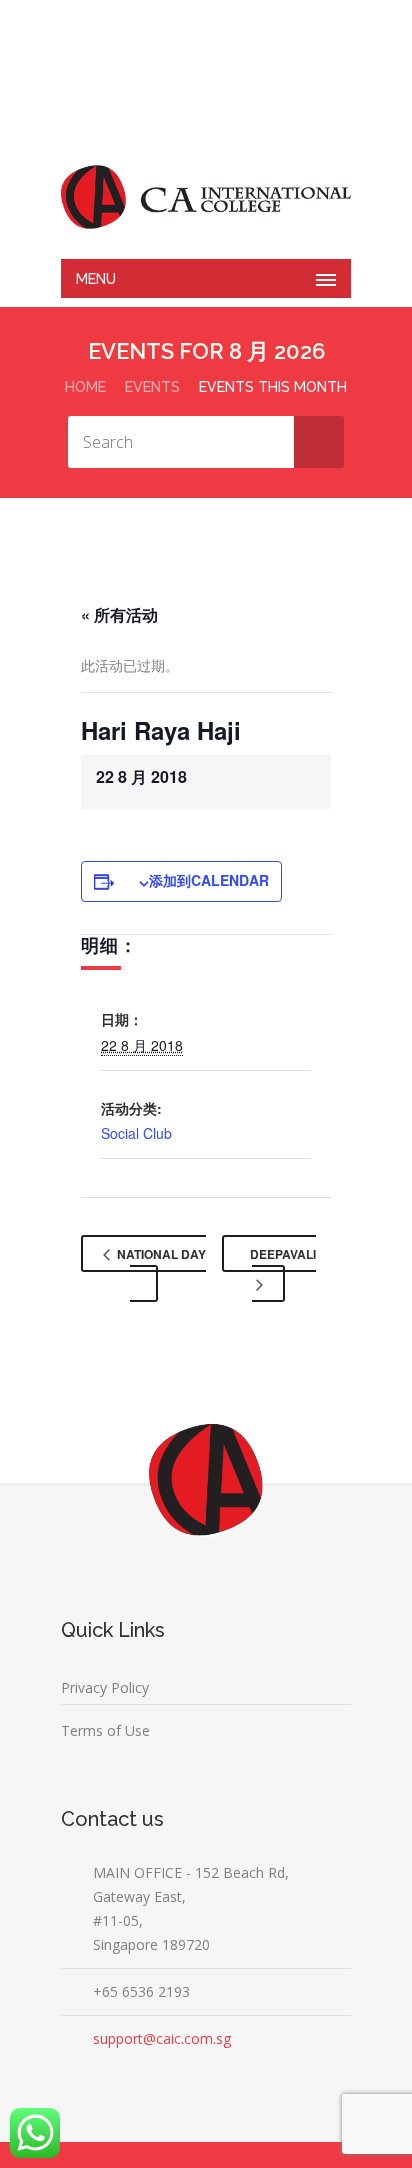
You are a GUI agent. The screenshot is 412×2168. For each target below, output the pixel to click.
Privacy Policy (105, 1687)
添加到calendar (209, 880)
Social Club (136, 1133)
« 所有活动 (119, 614)
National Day (160, 1254)
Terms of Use (105, 1730)
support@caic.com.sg (162, 2038)
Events (152, 387)
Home (85, 387)
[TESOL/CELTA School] (206, 197)
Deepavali (283, 1254)
